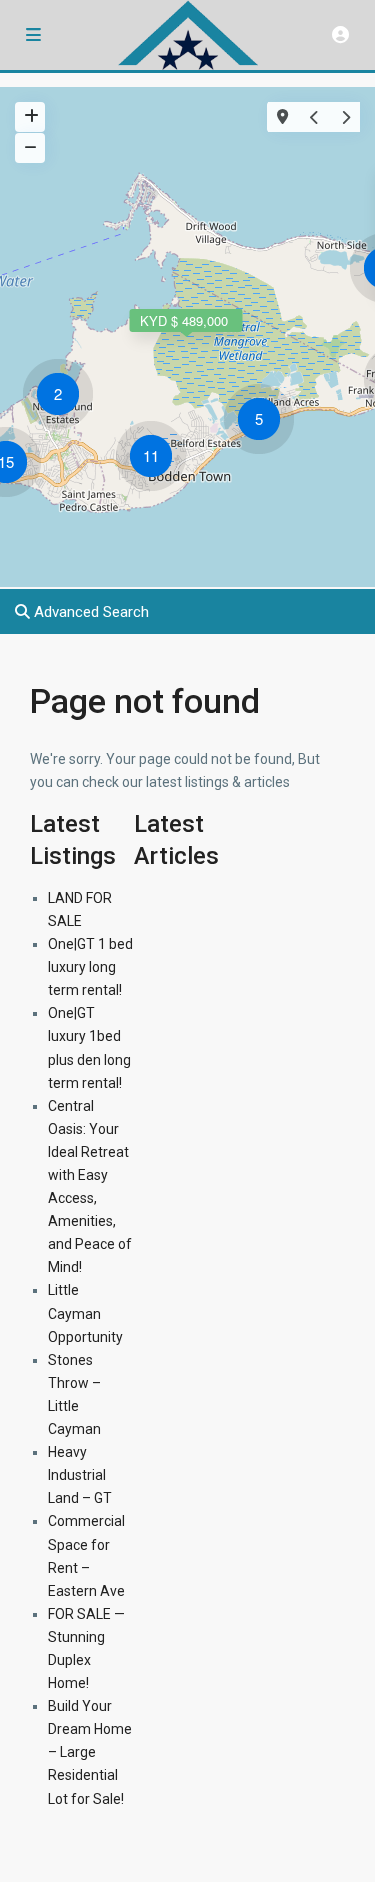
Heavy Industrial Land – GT (80, 1475)
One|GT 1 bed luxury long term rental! (90, 967)
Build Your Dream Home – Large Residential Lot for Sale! (90, 1752)
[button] (264, 422)
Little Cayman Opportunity (85, 1313)
